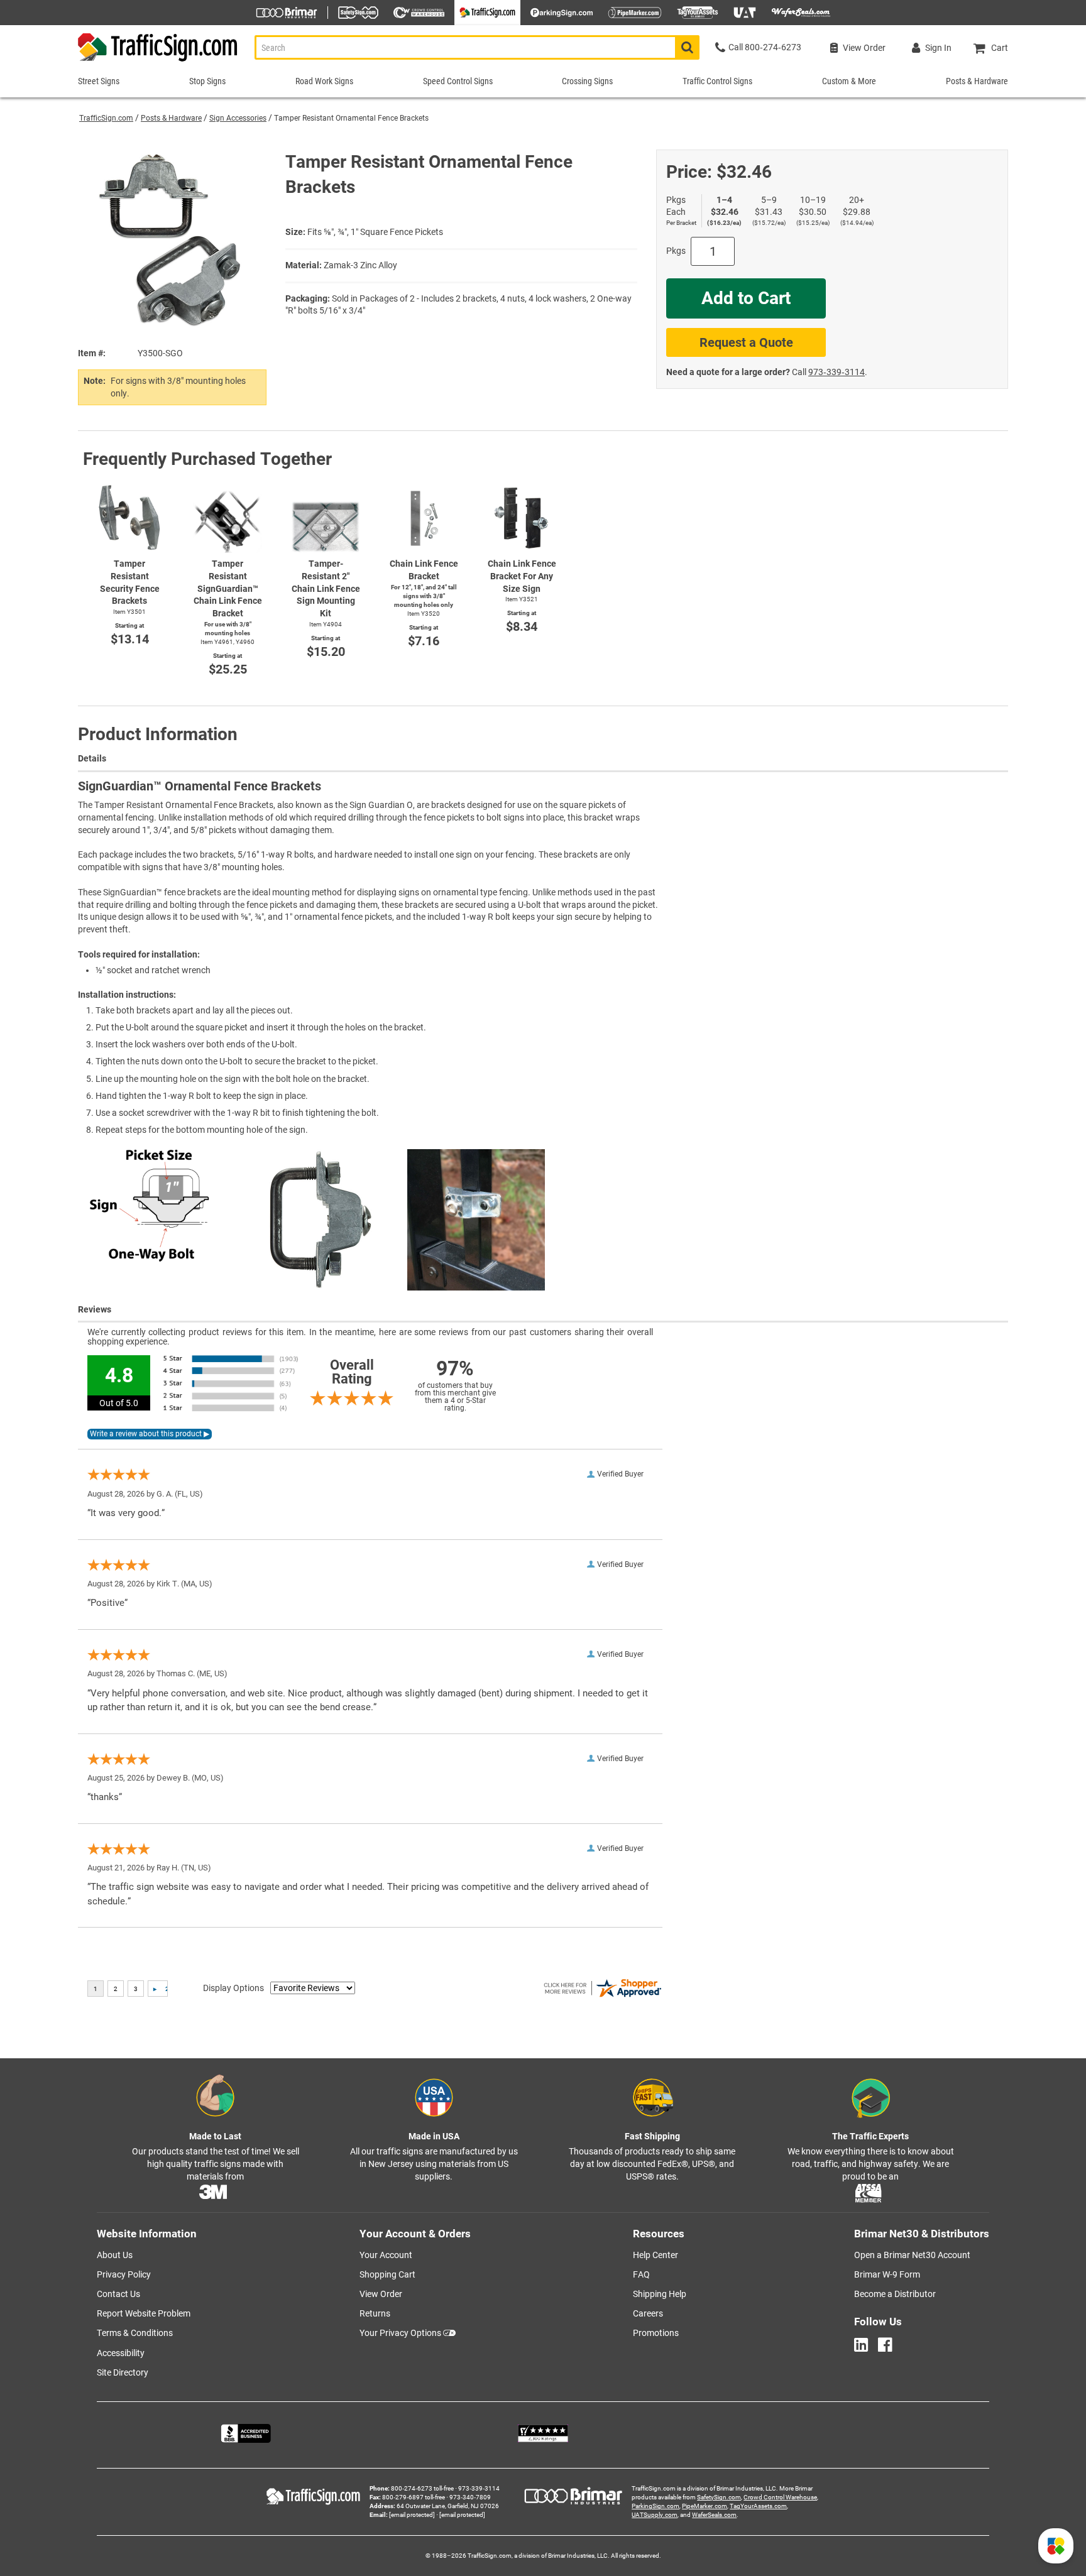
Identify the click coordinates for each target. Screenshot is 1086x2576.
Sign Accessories (238, 118)
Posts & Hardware (171, 118)
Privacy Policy (124, 2274)
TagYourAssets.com (758, 2506)
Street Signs (99, 81)
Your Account (386, 2255)
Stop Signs (207, 81)
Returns (375, 2313)
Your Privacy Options (400, 2333)
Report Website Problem (144, 2313)
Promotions (656, 2333)
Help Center (655, 2255)
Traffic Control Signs (717, 81)
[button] (1056, 2546)
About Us (115, 2255)
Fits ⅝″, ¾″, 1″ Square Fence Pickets (375, 232)
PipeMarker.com (705, 2506)
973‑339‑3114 (836, 372)
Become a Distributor (895, 2294)
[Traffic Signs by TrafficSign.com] (158, 61)
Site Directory (123, 2372)
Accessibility (121, 2353)
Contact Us (118, 2294)
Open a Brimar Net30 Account (912, 2255)
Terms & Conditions (135, 2333)
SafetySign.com (719, 2497)
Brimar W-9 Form (887, 2274)
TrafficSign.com (106, 118)
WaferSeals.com (714, 2515)
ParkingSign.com (655, 2506)
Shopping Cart (387, 2274)
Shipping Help (660, 2294)
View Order (381, 2294)
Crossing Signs (587, 81)
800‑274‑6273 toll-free (422, 2488)
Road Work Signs (324, 81)
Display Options (233, 1988)
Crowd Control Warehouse (780, 2497)
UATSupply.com (655, 2515)
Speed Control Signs (458, 81)
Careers (648, 2313)
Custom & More (849, 81)
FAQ (641, 2274)
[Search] (687, 47)
